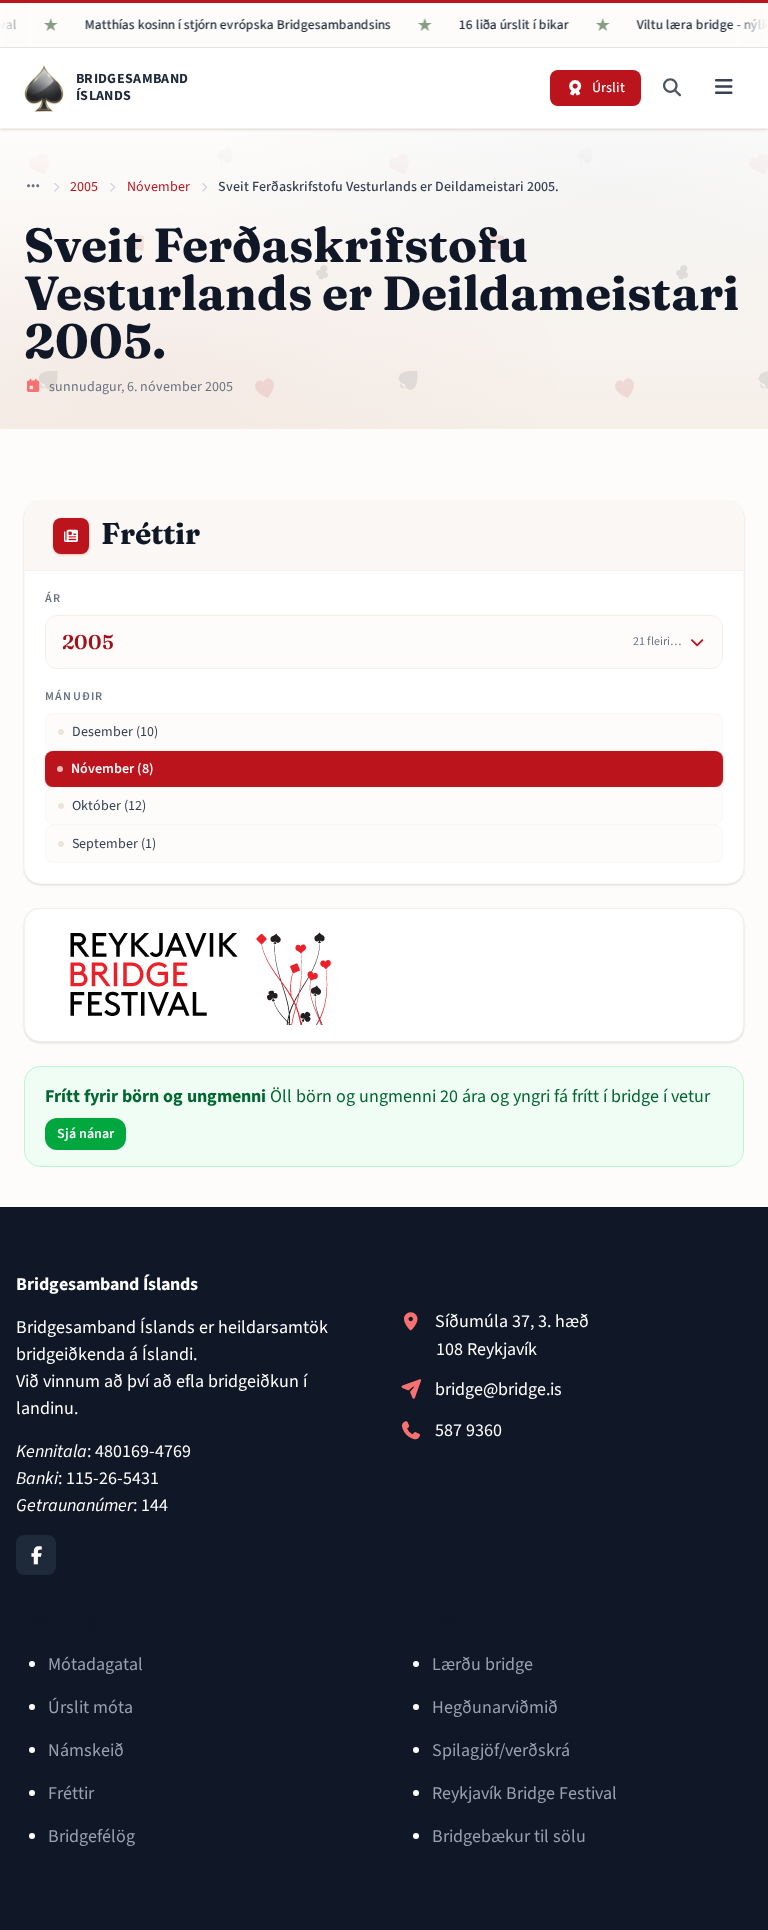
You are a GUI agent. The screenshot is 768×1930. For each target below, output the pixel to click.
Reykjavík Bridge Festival (524, 1793)
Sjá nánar (85, 1134)
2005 (84, 187)
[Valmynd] (723, 88)
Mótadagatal (95, 1664)
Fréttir (71, 1793)
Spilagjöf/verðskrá (501, 1750)
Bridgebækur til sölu (509, 1836)
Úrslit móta (90, 1707)
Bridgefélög (91, 1836)
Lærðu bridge (482, 1664)
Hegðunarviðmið (495, 1707)
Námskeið (86, 1750)
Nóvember (158, 187)
